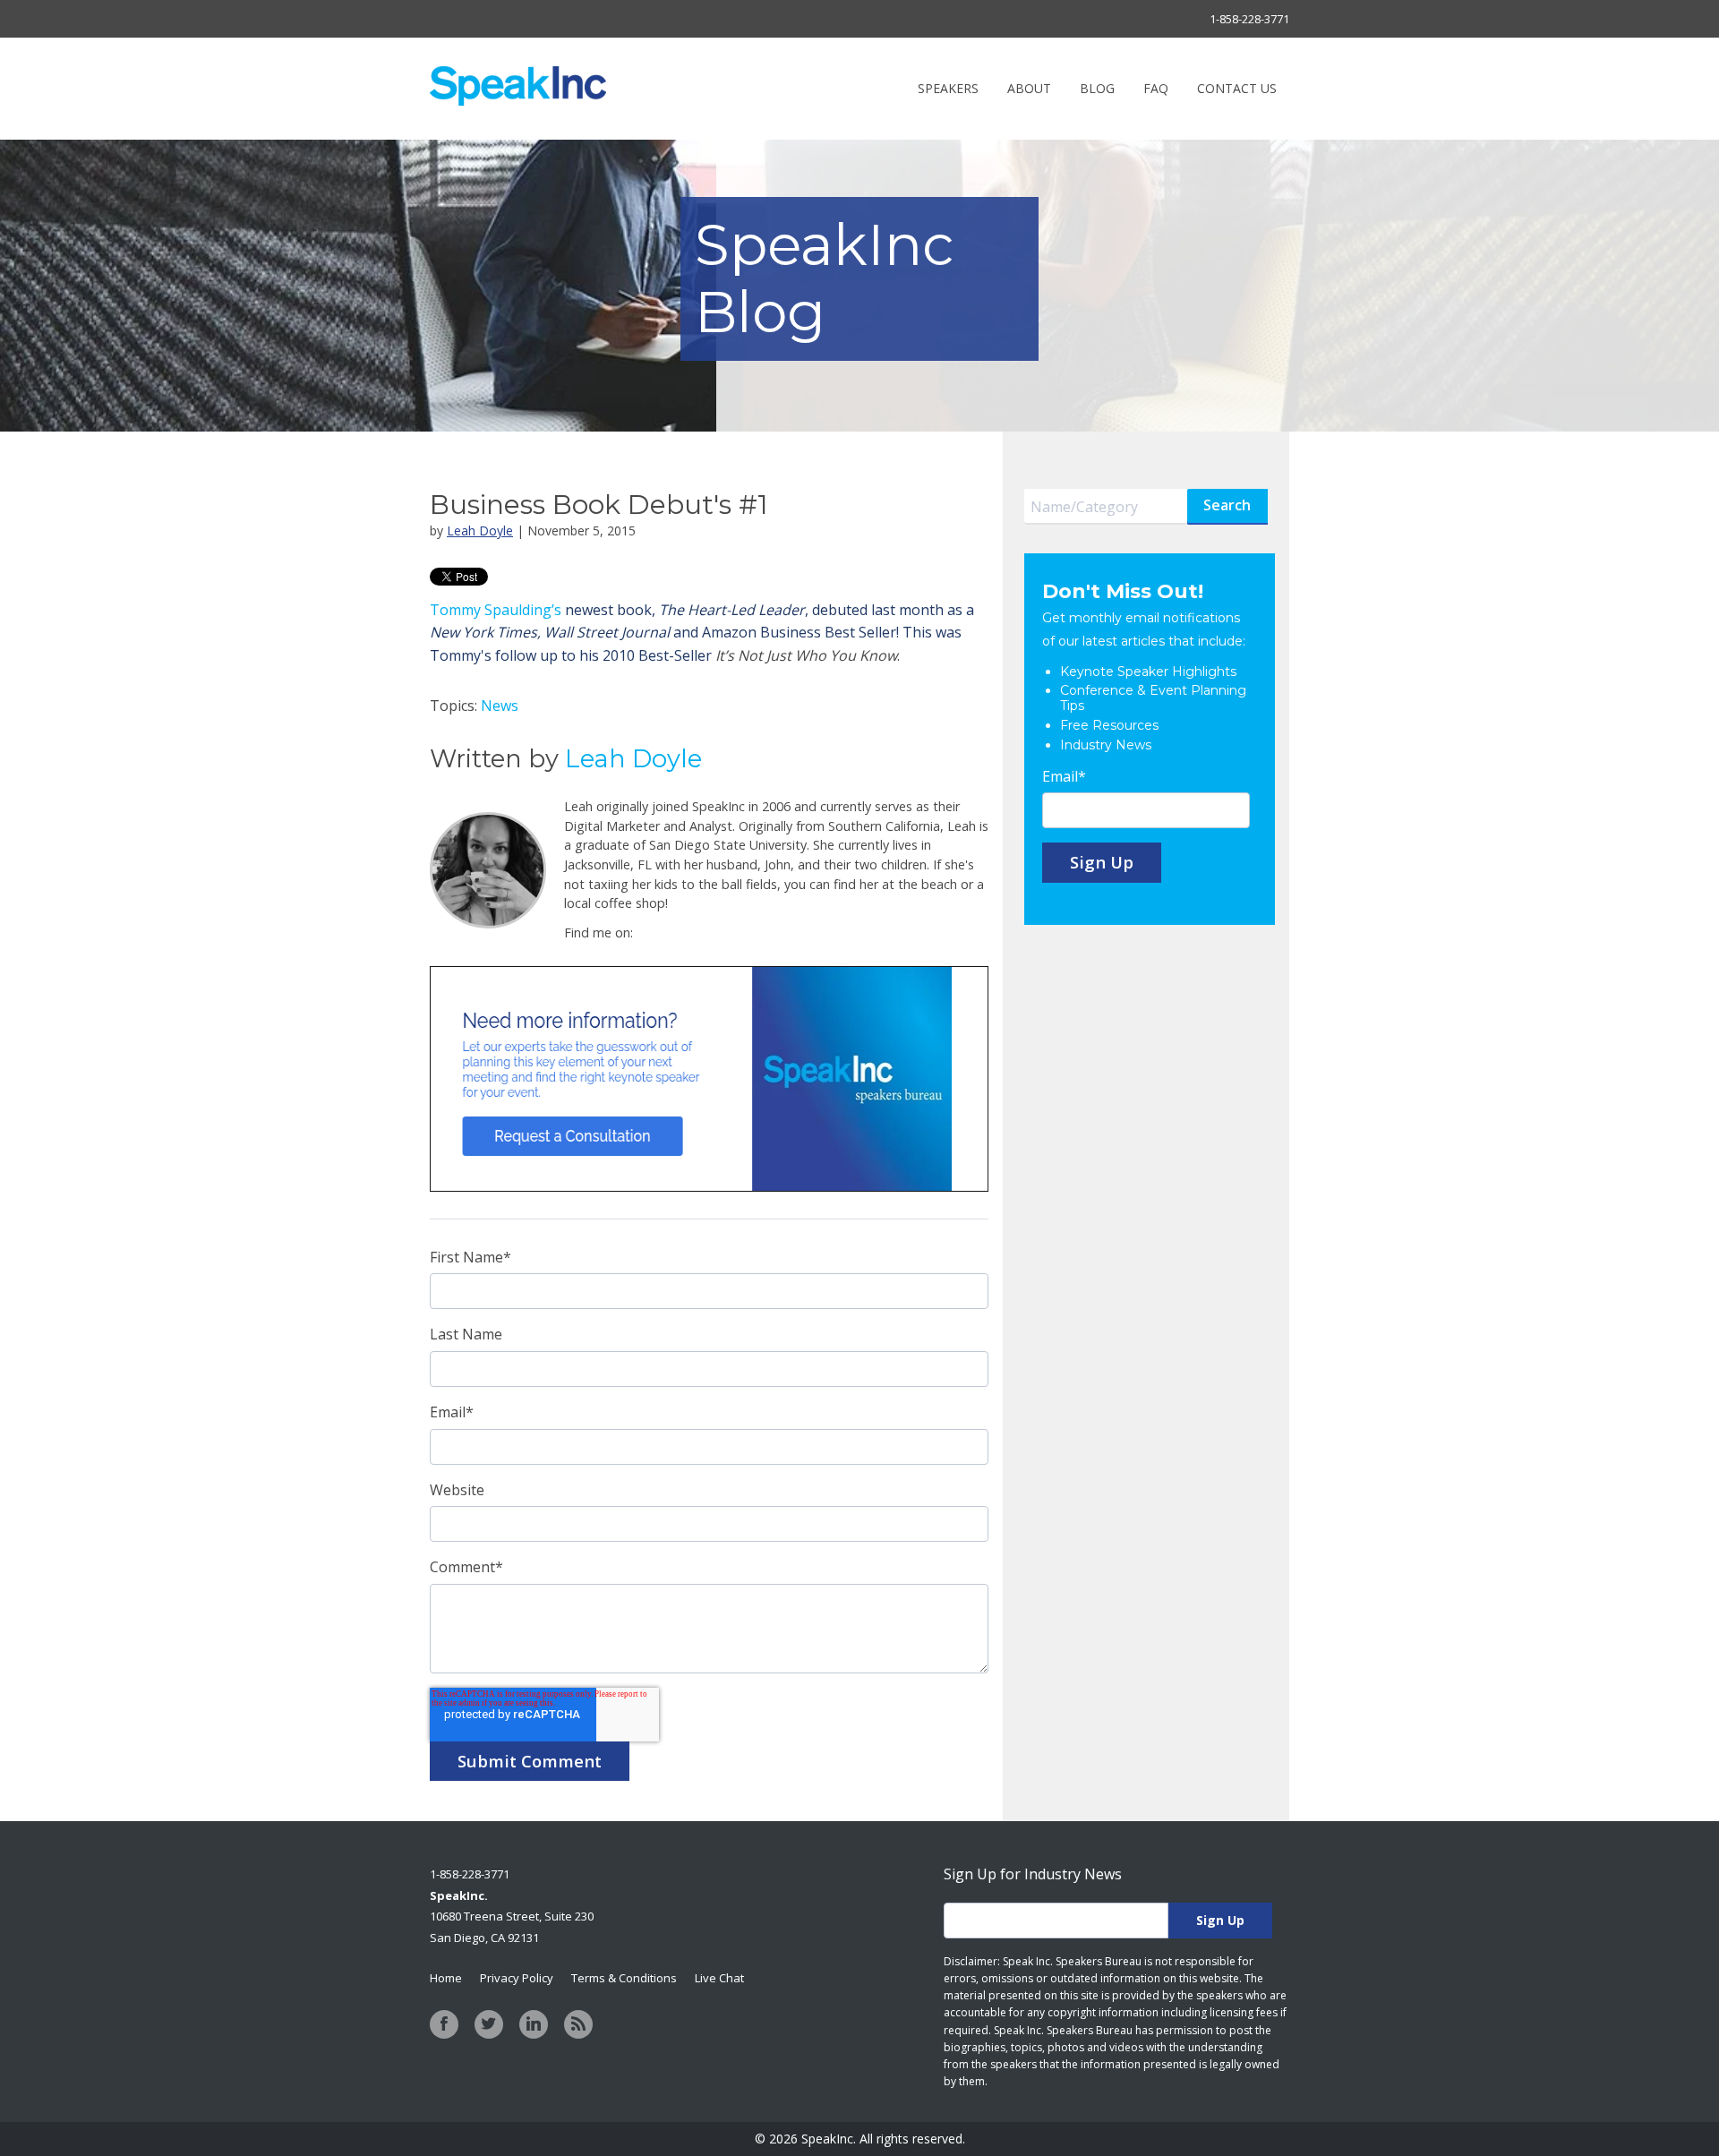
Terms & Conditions (624, 1978)
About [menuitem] (1029, 88)
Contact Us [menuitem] (1237, 88)
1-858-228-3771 (1249, 19)
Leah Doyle (480, 530)
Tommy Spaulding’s (496, 610)
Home (446, 1978)
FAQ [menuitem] (1156, 88)
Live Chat (719, 1978)
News (500, 706)
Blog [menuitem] (1097, 88)
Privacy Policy (517, 1978)
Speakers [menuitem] (948, 88)
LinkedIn (647, 933)
